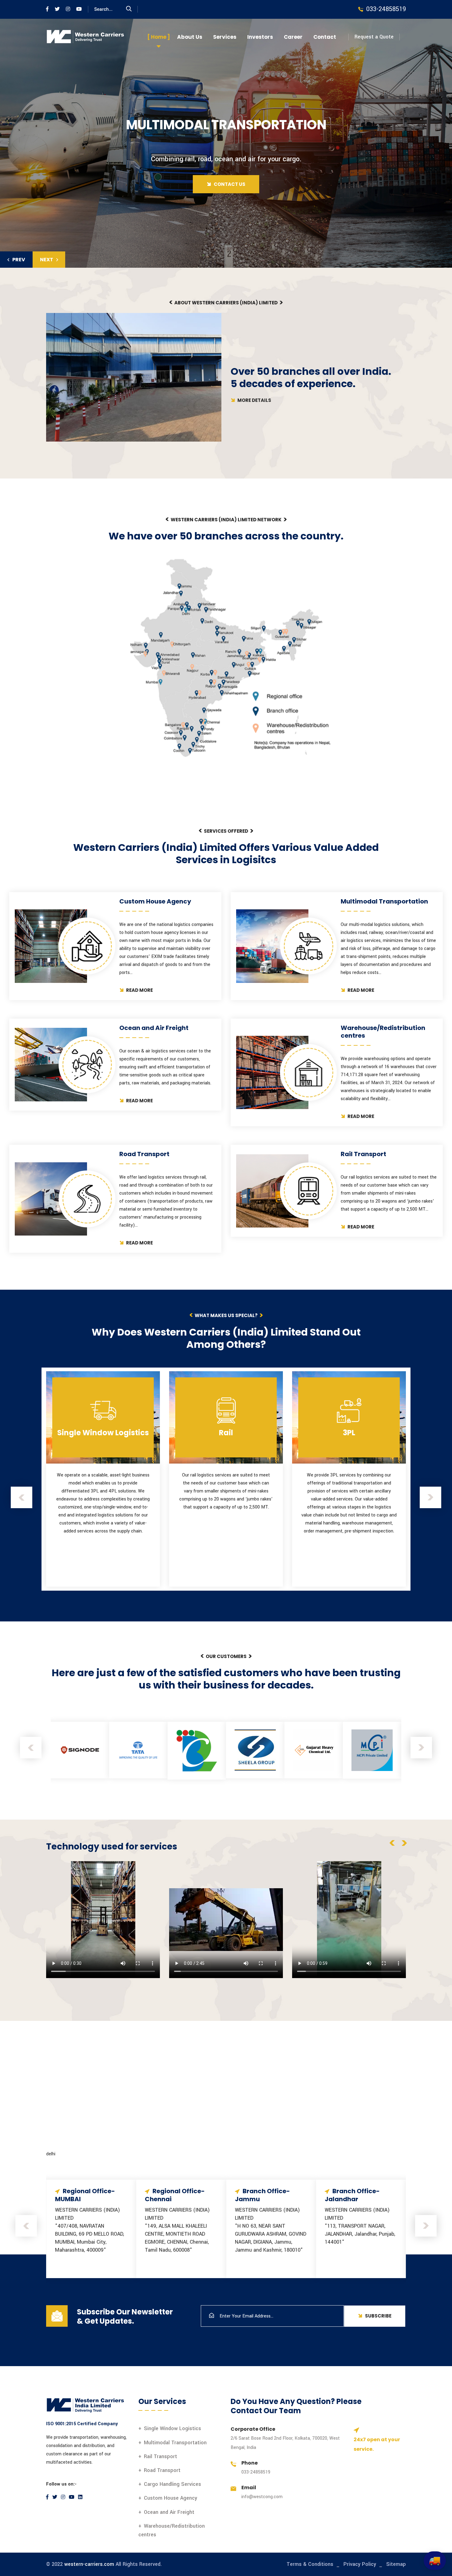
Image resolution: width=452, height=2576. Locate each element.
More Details (254, 400)
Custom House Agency (170, 2498)
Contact (325, 37)
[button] (16, 260)
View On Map (103, 2264)
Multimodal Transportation (175, 2443)
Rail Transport (161, 2456)
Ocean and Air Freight (169, 2512)
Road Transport (162, 2470)
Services (225, 37)
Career (293, 37)
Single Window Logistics (172, 2428)
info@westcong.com (262, 2497)
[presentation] (22, 1497)
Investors (260, 37)
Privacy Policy (360, 2564)
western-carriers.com (89, 2564)
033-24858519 (256, 2472)
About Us (190, 37)
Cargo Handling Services (172, 2484)
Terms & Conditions (310, 2564)
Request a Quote (374, 37)
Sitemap (396, 2564)
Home (159, 37)
